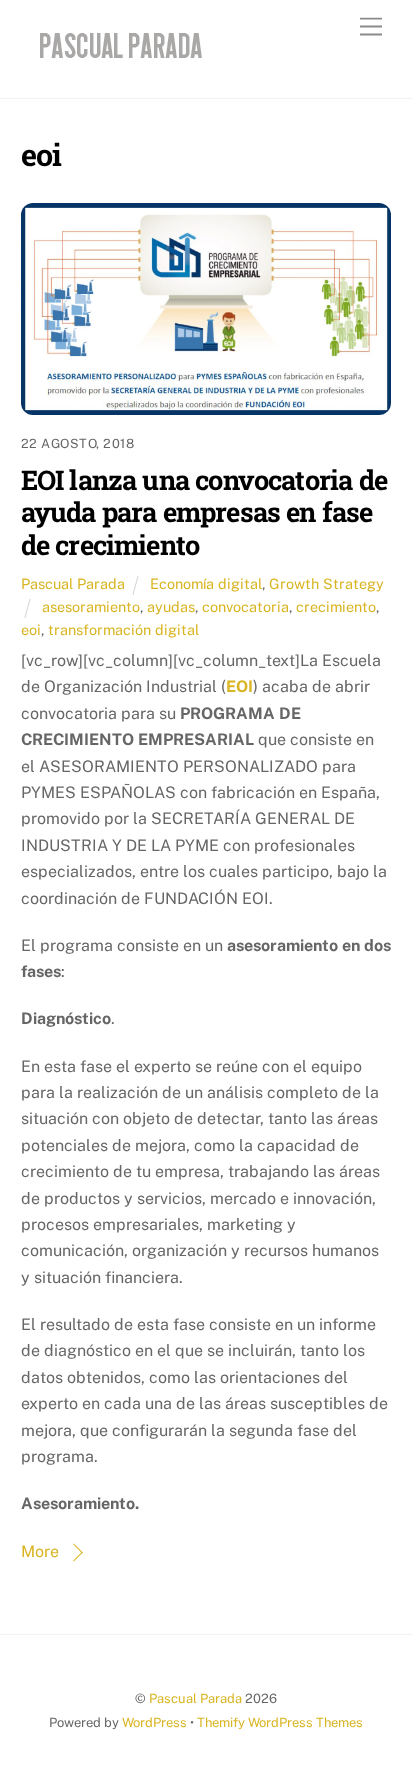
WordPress (154, 1722)
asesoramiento (91, 606)
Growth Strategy (326, 583)
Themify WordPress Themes (280, 1722)
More (40, 1551)
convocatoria (245, 606)
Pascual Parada (73, 583)
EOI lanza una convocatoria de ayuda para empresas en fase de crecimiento (204, 511)
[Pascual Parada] (117, 62)
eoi (31, 629)
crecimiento (336, 606)
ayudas (171, 606)
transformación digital (123, 629)
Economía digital (206, 583)
